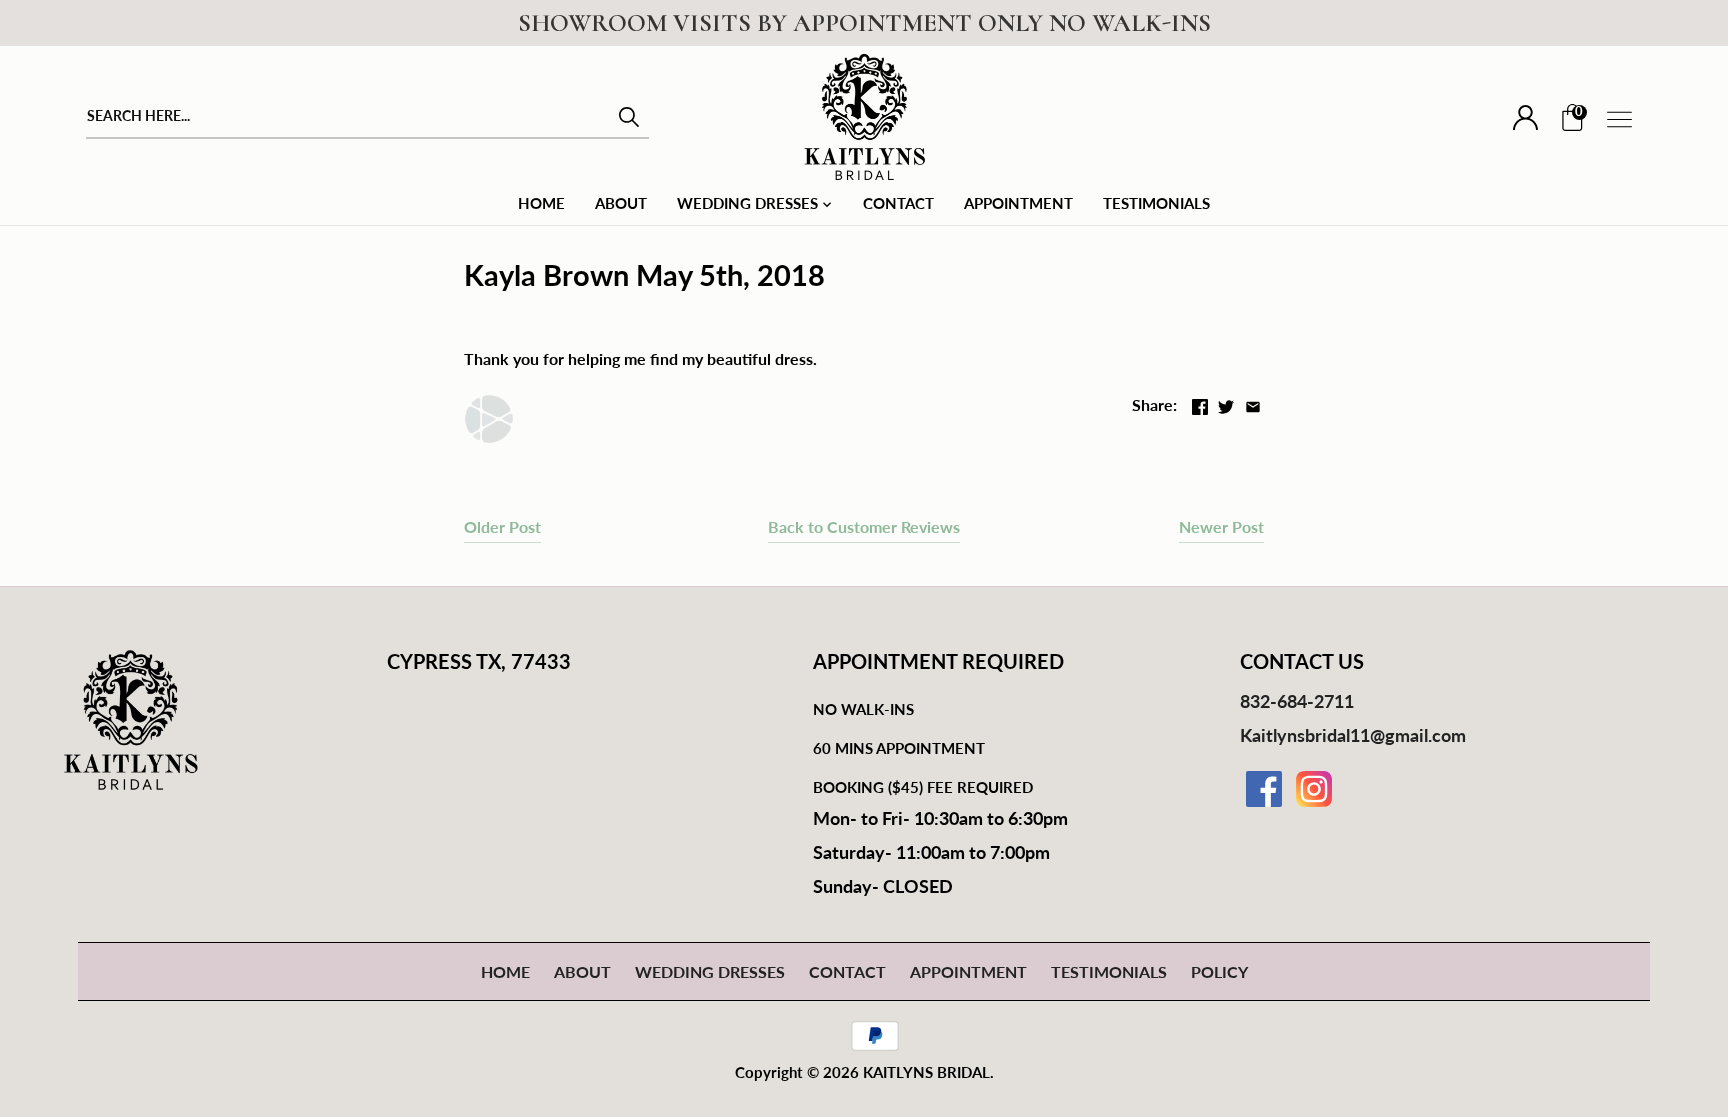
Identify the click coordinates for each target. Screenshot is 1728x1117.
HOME (505, 971)
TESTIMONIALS (1109, 971)
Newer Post (1221, 526)
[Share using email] (1253, 402)
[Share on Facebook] (1200, 402)
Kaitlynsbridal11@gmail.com (1353, 735)
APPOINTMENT (968, 971)
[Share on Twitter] (1226, 402)
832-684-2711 (1297, 701)
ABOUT (582, 971)
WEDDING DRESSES (710, 971)
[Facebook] (1264, 789)
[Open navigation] (1619, 119)
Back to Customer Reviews (864, 526)
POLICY (1219, 971)
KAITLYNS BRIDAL (926, 1072)
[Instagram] (1314, 789)
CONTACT (847, 971)
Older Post (502, 526)
